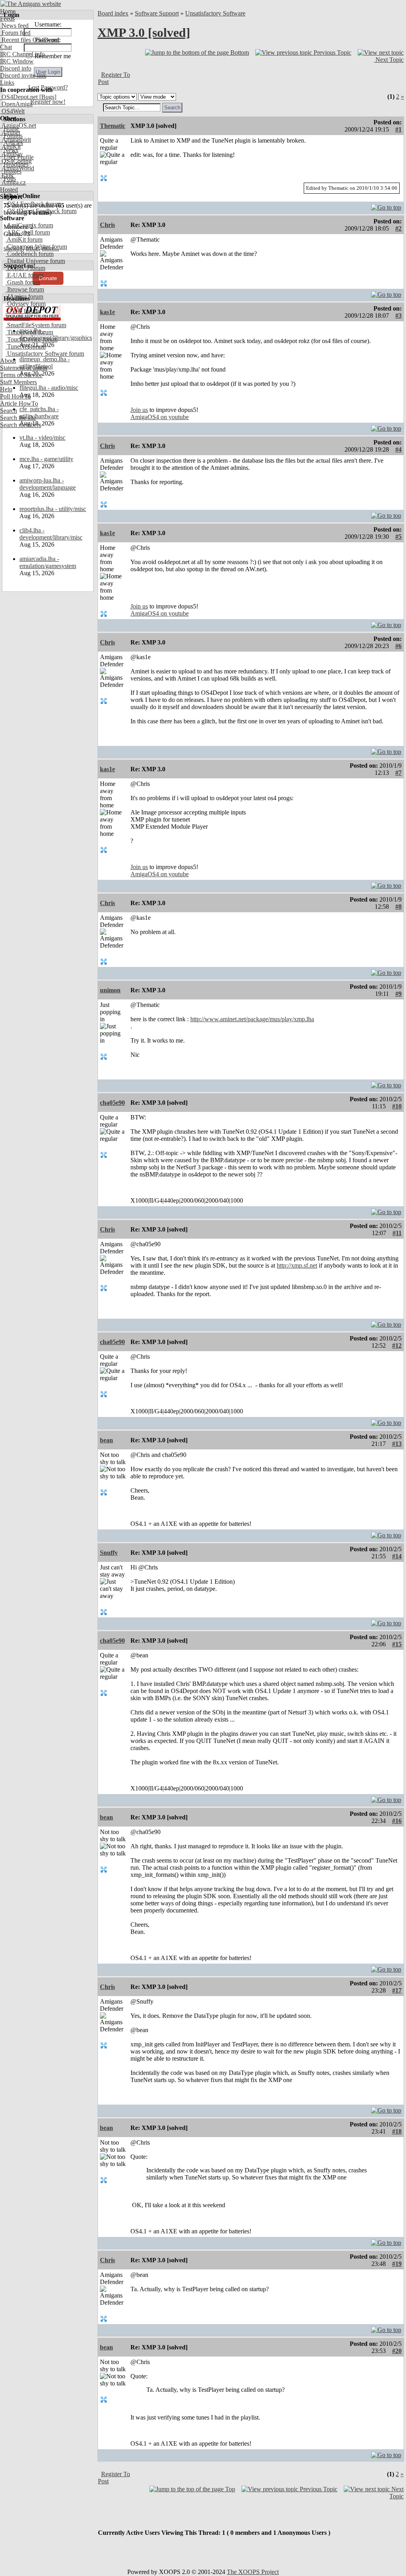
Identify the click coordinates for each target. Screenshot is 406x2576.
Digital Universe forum (35, 261)
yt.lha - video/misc (42, 438)
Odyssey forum (26, 304)
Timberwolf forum (29, 332)
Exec (7, 175)
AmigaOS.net (18, 125)
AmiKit (10, 147)
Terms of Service (21, 375)
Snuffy (109, 1553)
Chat (6, 47)
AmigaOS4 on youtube (160, 417)
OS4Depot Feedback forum (41, 211)
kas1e (107, 312)
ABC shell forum (28, 232)
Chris (107, 225)
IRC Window (17, 61)
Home (8, 11)
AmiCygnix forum (29, 225)
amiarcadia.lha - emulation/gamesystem (48, 562)
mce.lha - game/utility (46, 459)
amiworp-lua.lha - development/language (48, 484)
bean (106, 1440)
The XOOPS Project (253, 2572)
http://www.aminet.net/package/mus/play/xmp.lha (252, 1019)
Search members (21, 425)
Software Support (157, 13)
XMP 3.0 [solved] (144, 32)
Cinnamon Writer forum (36, 247)
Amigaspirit (15, 140)
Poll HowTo (15, 396)
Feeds (7, 18)
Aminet (10, 133)
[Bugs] (47, 97)
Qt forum (18, 318)
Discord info (16, 68)
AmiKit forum (24, 239)
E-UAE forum (24, 275)
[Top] (386, 205)
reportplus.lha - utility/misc (53, 509)
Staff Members (18, 382)
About (8, 361)
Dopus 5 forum (25, 268)
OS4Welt (12, 111)
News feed (14, 26)
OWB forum (22, 311)
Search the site (18, 418)
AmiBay (11, 154)
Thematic (113, 126)
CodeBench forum (30, 254)
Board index (113, 13)
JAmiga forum (24, 296)
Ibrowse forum (25, 289)
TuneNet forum (26, 346)
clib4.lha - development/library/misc (51, 534)
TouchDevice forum (32, 339)
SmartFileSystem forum (36, 325)
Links (7, 83)
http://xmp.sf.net (297, 1265)
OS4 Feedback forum (33, 204)
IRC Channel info (22, 54)
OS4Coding (16, 161)
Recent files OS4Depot (30, 40)
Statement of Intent (24, 368)
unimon (110, 990)
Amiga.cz (13, 182)
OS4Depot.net (19, 97)
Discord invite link (23, 75)
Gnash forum (23, 282)
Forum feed (15, 33)
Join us (139, 410)
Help (6, 389)
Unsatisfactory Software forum (45, 354)
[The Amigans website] (31, 4)
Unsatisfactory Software (215, 13)
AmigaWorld (17, 168)
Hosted (9, 190)
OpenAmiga (16, 104)
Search (9, 411)
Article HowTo (19, 403)
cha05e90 (112, 1103)
